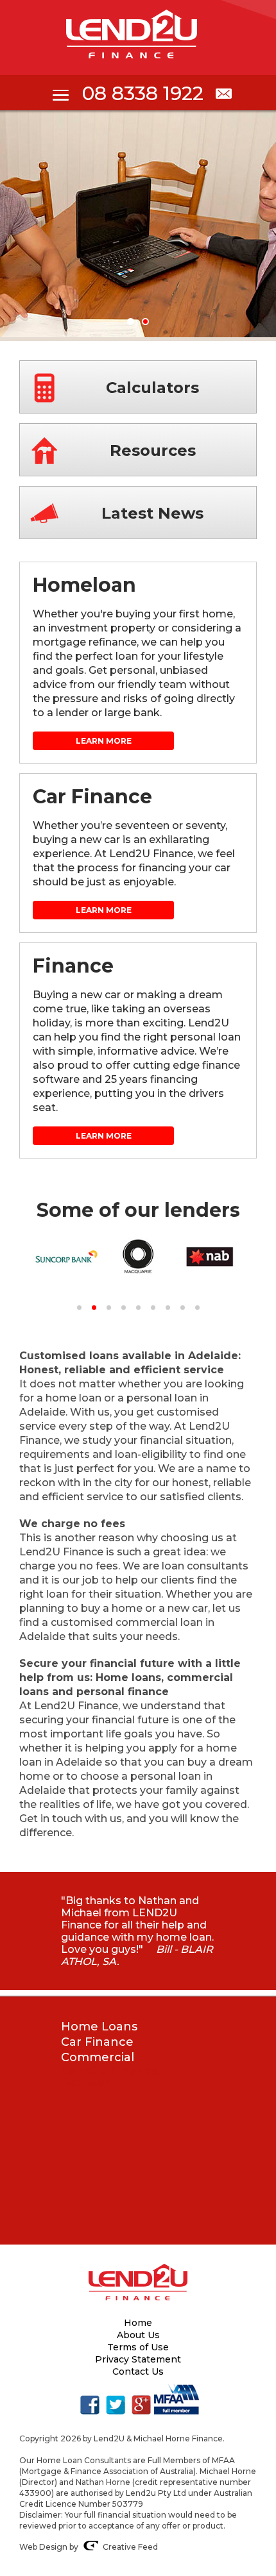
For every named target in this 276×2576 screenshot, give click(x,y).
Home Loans (99, 2027)
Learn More (104, 741)
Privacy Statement (138, 2359)
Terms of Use (138, 2347)
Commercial (98, 2057)
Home (138, 2323)
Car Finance (97, 2042)
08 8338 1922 (143, 93)
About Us (138, 2335)
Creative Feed (130, 2547)
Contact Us (138, 2371)
